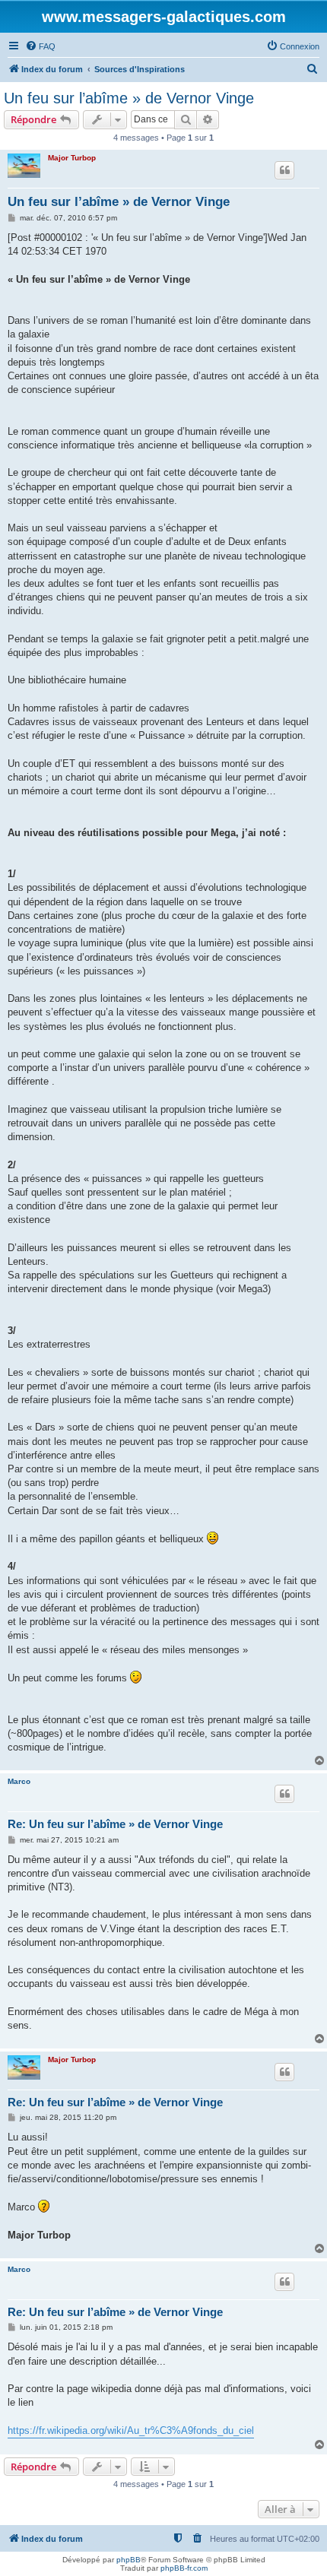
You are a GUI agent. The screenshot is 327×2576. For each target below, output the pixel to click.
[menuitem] (40, 46)
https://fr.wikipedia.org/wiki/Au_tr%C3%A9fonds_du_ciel (131, 2430)
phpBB (129, 2560)
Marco (19, 1781)
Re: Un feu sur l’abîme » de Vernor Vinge (115, 1824)
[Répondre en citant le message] (284, 170)
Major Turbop (72, 158)
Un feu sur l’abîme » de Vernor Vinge (129, 98)
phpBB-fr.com (184, 2568)
